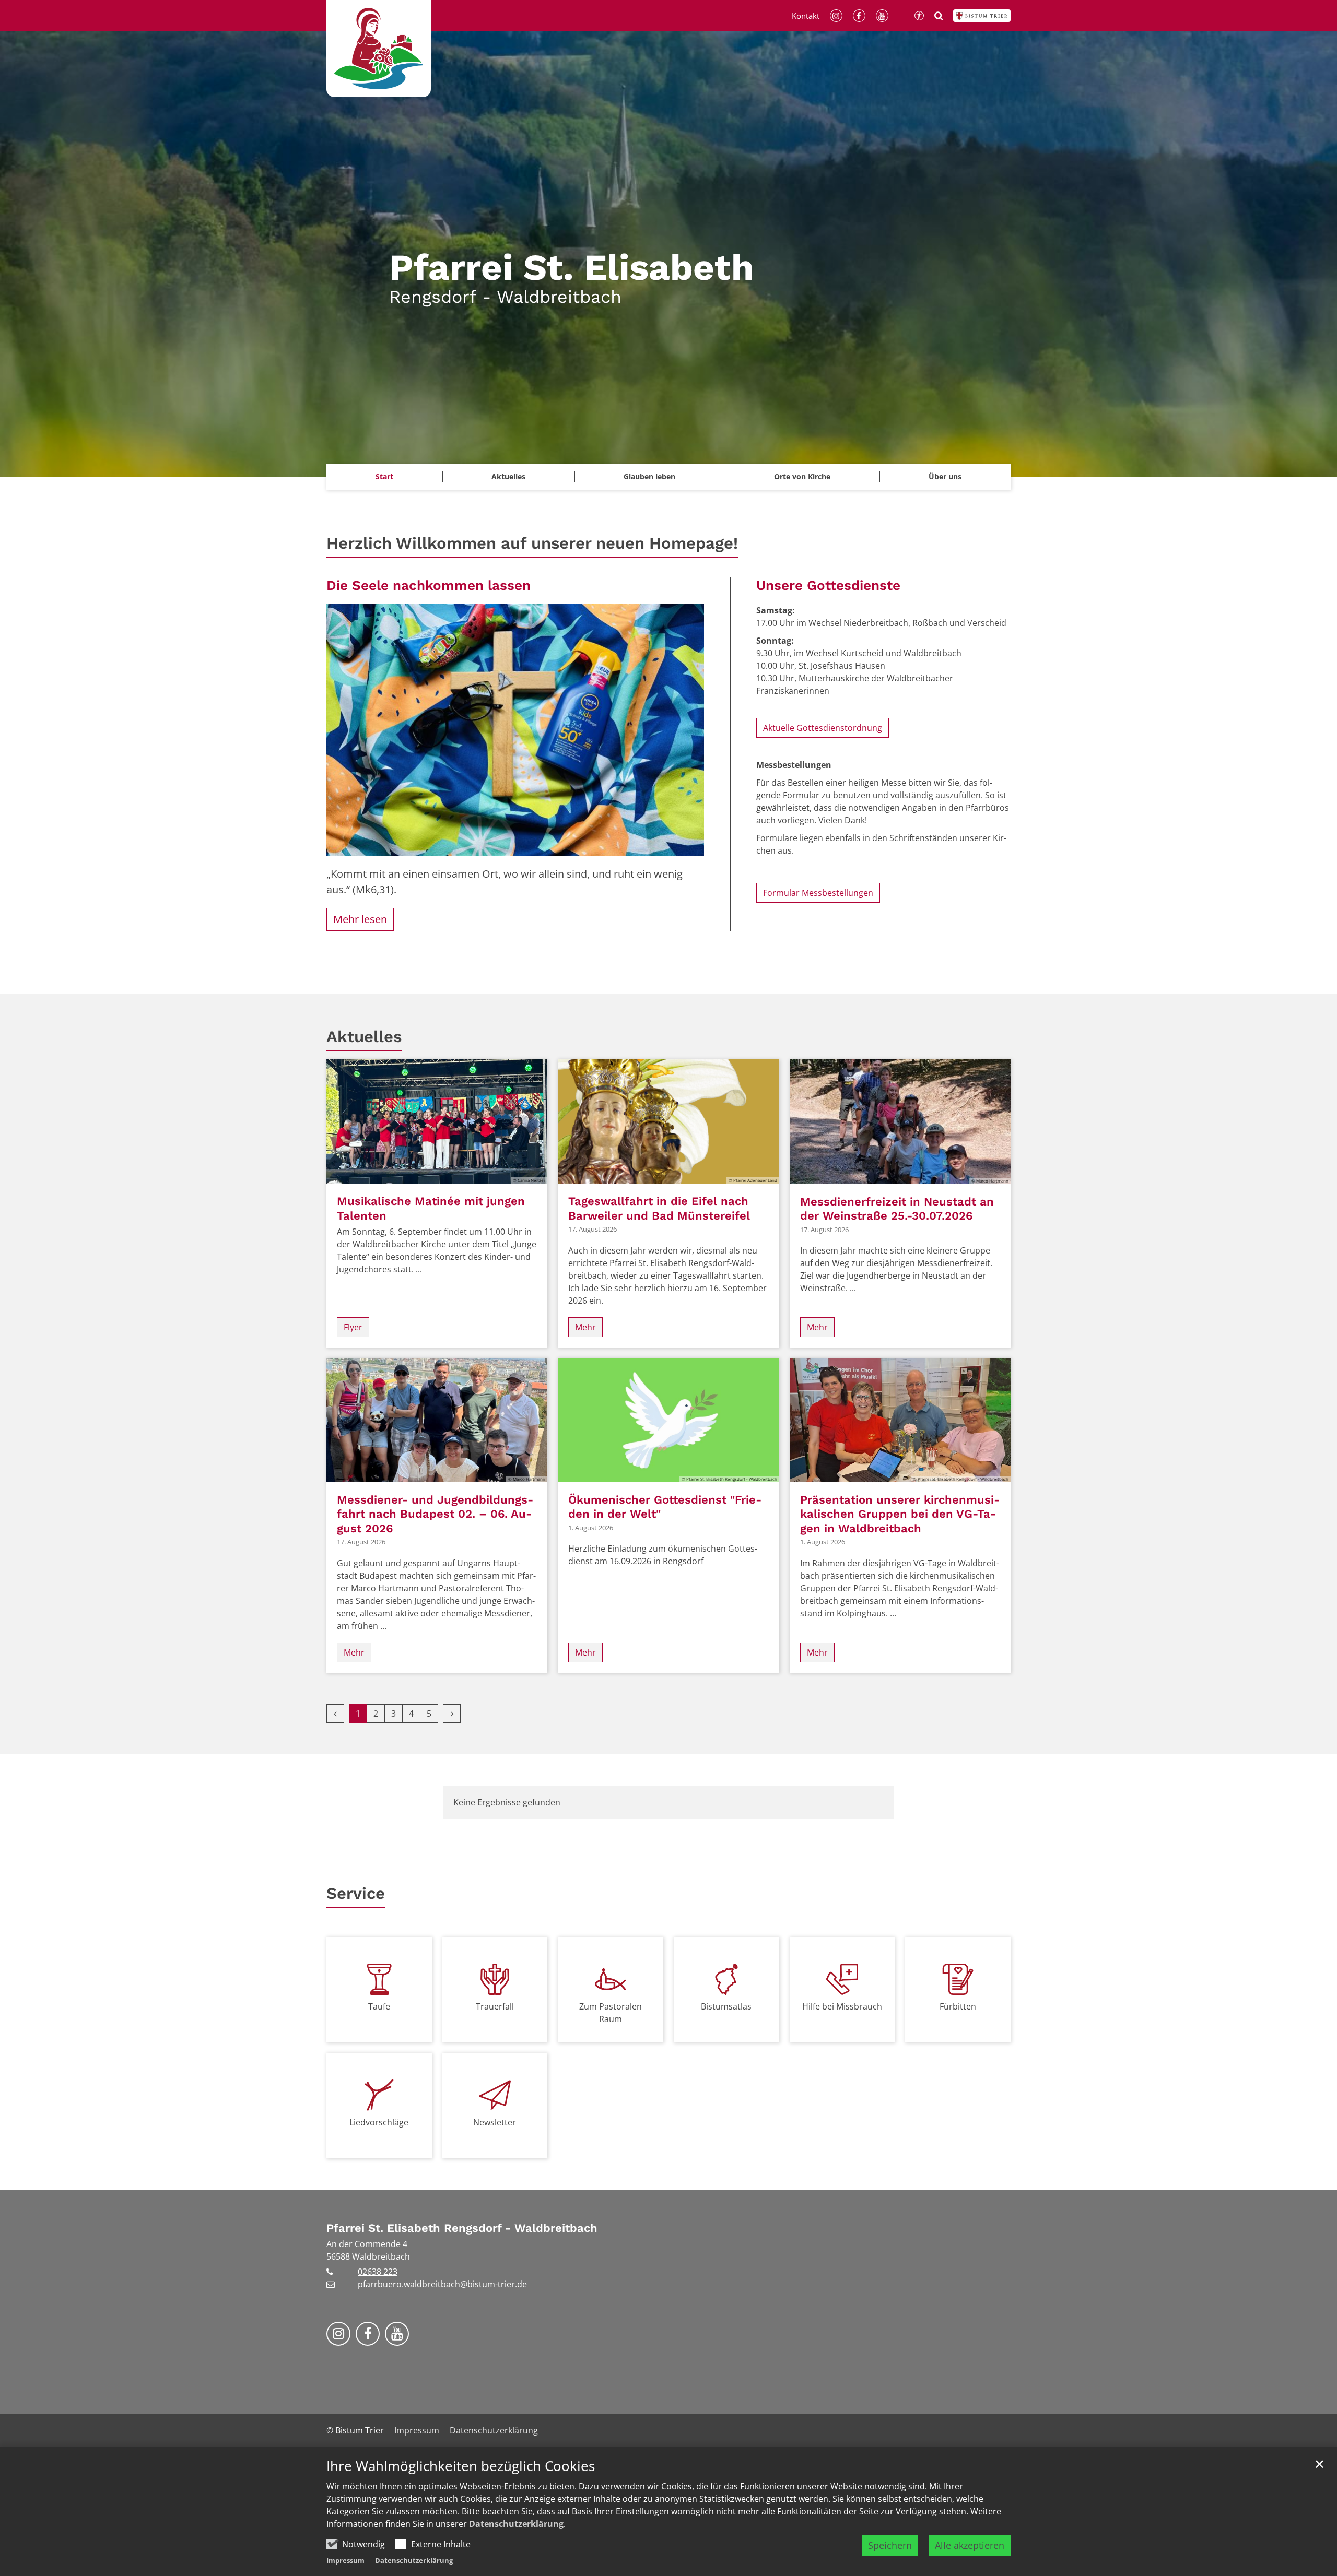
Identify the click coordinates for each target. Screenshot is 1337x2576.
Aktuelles (364, 1037)
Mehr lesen (360, 919)
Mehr (585, 1327)
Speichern (890, 2545)
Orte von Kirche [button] (802, 476)
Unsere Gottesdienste (828, 585)
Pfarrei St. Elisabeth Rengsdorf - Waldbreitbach (462, 2228)
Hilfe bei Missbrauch (842, 2006)
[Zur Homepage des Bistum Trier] (982, 16)
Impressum (345, 2560)
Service (356, 1893)
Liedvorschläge (379, 2122)
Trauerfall (495, 2006)
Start (384, 476)
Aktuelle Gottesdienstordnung (823, 728)
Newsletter (495, 2122)
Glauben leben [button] (649, 476)
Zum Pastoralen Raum (611, 2013)
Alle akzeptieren (970, 2545)
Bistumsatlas (726, 2006)
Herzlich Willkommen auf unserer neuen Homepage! (532, 543)
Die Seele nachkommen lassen (429, 585)
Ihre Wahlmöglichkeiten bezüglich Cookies (461, 2466)
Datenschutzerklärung (516, 2524)
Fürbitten (958, 2006)
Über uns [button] (945, 476)
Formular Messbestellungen (818, 893)
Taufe (379, 2006)
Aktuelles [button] (508, 476)
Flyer (353, 1327)
